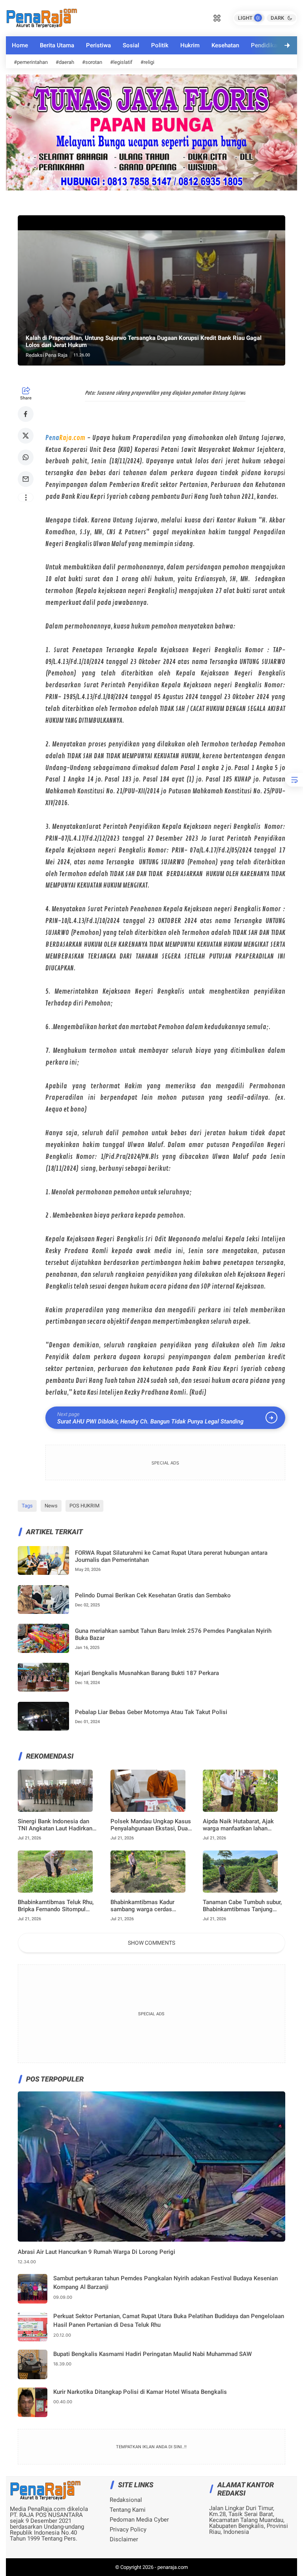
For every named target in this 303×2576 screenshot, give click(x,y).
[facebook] (26, 414)
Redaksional (126, 2500)
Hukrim (190, 45)
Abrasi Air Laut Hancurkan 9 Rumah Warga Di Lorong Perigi (96, 2252)
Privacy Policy (128, 2530)
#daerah (65, 62)
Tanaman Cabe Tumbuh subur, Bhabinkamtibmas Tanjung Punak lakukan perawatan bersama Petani (242, 1906)
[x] (26, 436)
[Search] (217, 17)
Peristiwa (98, 45)
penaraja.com (173, 2567)
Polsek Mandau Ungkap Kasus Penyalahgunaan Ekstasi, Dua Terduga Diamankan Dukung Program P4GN (151, 1825)
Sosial (131, 45)
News (51, 1506)
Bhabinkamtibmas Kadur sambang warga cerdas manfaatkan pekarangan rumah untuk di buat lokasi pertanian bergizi (151, 1906)
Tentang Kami (128, 2510)
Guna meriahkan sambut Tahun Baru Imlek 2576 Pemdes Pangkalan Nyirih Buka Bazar (173, 1634)
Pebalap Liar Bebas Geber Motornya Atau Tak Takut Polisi (151, 1712)
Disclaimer (124, 2540)
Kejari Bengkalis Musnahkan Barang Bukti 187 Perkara (147, 1673)
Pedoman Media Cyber (139, 2520)
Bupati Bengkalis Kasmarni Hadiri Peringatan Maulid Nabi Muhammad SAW (152, 2354)
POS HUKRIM (84, 1506)
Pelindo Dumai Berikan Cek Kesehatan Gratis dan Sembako (153, 1595)
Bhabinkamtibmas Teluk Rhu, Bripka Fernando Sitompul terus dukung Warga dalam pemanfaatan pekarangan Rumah (56, 1906)
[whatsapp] (26, 457)
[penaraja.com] (41, 17)
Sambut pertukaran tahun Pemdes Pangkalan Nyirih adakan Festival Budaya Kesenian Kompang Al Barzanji (166, 2283)
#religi (147, 62)
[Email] (26, 479)
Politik (160, 45)
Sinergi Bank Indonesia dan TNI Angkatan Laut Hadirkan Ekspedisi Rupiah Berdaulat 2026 (55, 1825)
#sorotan (92, 62)
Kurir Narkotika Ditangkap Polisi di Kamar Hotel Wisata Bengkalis (140, 2392)
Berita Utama (57, 45)
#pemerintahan (31, 62)
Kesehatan (225, 45)
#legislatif (121, 62)
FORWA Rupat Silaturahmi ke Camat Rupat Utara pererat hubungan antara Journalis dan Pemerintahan (171, 1556)
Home (20, 45)
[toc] (294, 780)
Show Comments (151, 1943)
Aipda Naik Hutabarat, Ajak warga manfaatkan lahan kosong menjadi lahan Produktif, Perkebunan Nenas (241, 1825)
